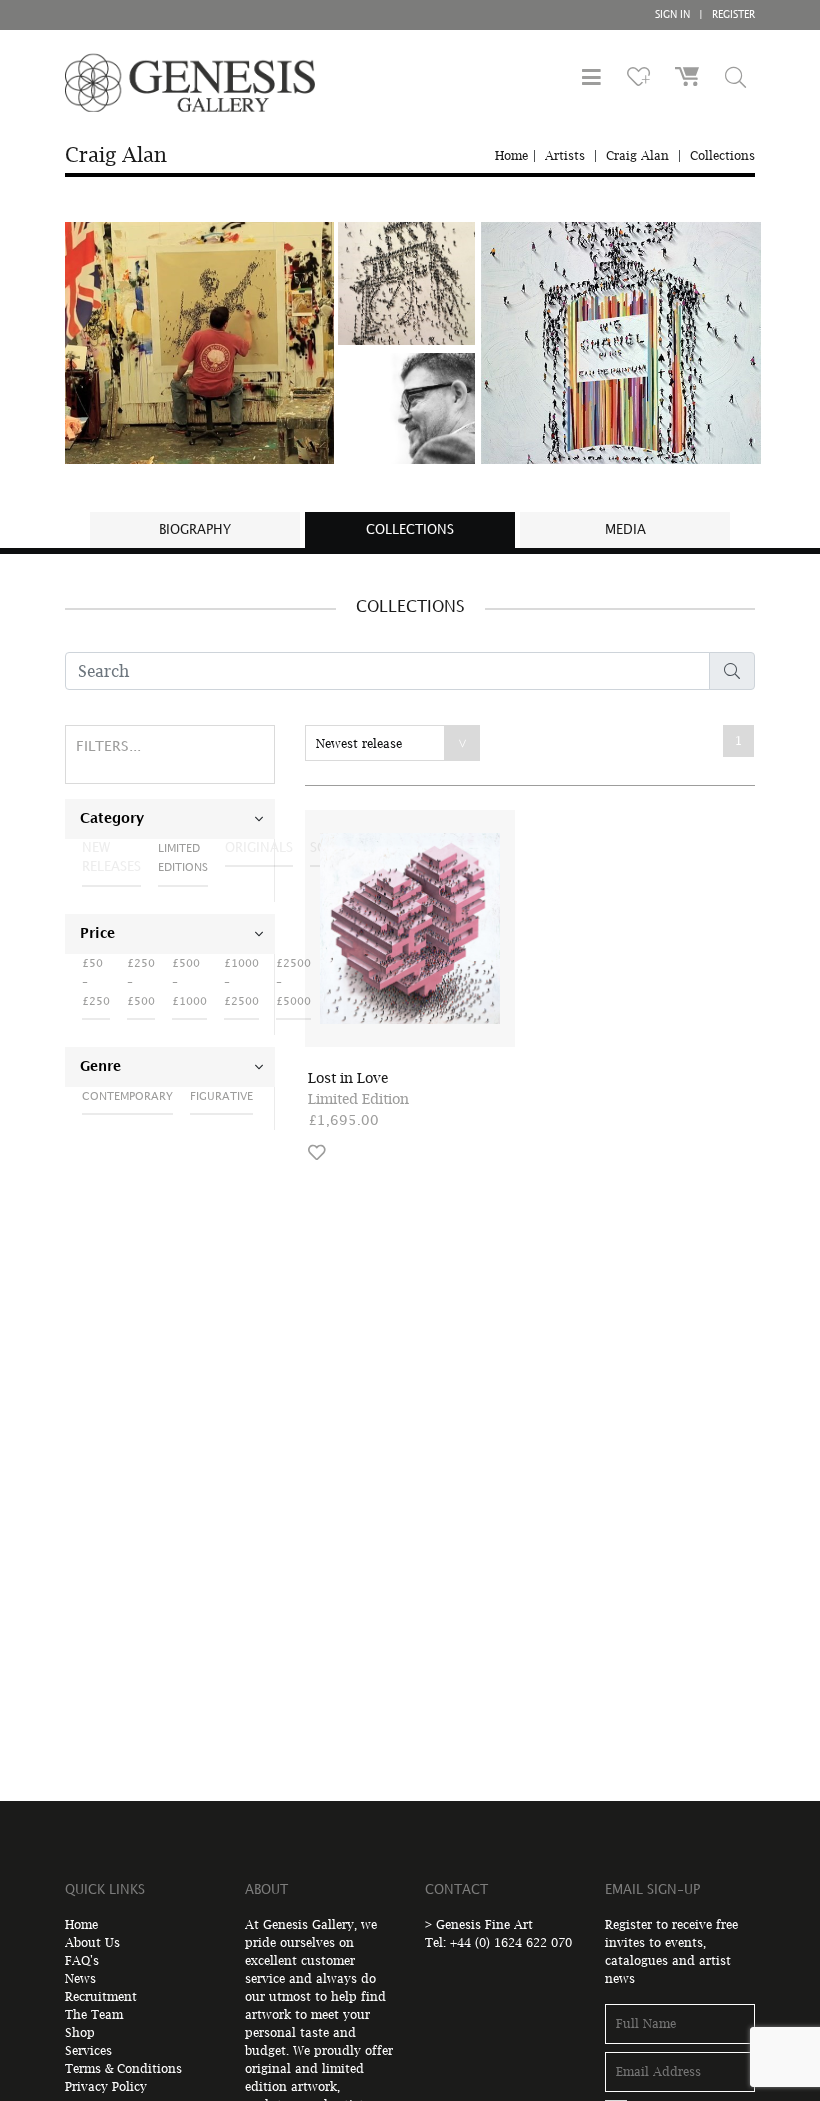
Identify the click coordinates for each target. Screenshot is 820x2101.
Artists (565, 155)
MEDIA (625, 530)
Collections (722, 155)
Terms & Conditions (123, 2068)
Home (511, 155)
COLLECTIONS (410, 530)
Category (112, 819)
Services (88, 2050)
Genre (100, 1067)
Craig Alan (637, 155)
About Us (92, 1942)
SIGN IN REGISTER (705, 15)
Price (97, 934)
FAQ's (82, 1960)
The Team (94, 2014)
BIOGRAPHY (195, 530)
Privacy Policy (106, 2086)
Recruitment (101, 1996)
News (80, 1978)
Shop (80, 2032)
